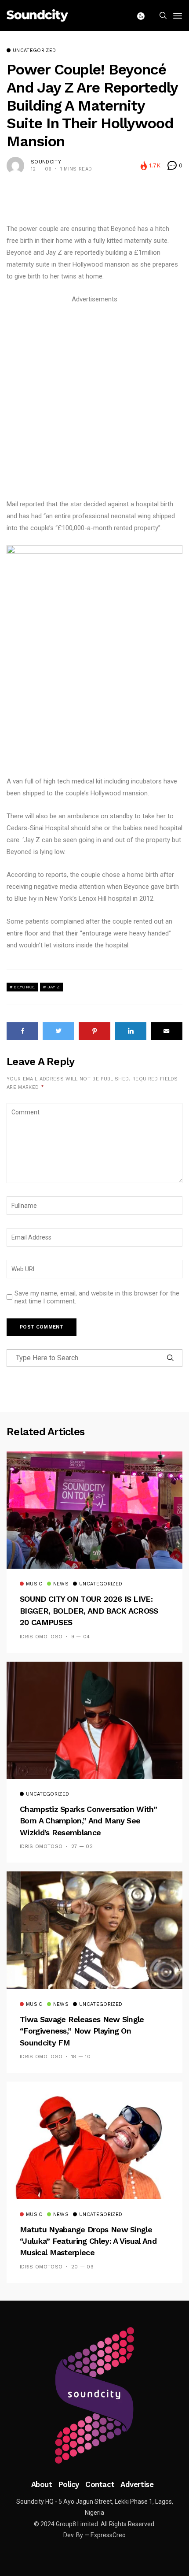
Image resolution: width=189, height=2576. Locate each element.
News (61, 1584)
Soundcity (46, 162)
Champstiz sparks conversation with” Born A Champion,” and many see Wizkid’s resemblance (88, 1821)
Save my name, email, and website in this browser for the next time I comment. (97, 1297)
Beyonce (24, 987)
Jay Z (54, 987)
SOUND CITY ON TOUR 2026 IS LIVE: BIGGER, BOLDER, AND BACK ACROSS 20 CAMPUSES (89, 1611)
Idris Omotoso (41, 1637)
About (42, 2484)
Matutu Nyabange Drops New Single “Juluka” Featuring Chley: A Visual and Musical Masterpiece (88, 2241)
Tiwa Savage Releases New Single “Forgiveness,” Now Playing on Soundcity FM (82, 2031)
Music (34, 1584)
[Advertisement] (94, 400)
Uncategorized (34, 51)
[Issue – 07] (94, 2395)
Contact (100, 2484)
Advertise (137, 2484)
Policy (69, 2484)
